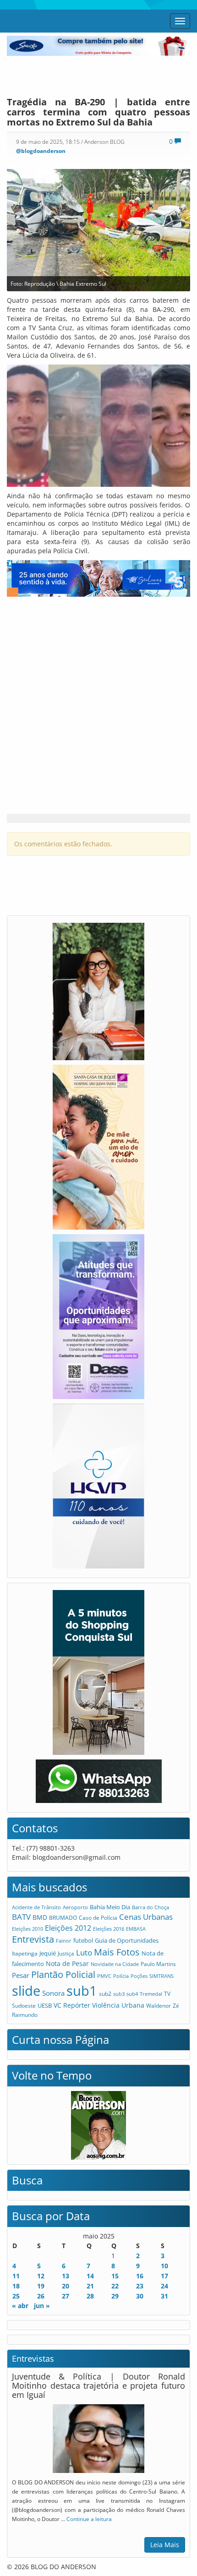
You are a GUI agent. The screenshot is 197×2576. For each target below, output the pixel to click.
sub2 (105, 1993)
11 (16, 2276)
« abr (20, 2306)
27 (66, 2296)
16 (140, 2276)
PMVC (104, 1976)
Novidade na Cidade (115, 1964)
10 (164, 2266)
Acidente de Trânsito (36, 1907)
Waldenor (159, 2005)
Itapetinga (25, 1953)
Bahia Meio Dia (110, 1907)
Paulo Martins (158, 1964)
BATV (21, 1917)
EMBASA (136, 1929)
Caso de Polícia (98, 1917)
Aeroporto (75, 1907)
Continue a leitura (89, 2519)
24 (164, 2286)
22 (115, 2286)
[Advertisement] (98, 74)
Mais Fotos (117, 1952)
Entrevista (33, 1939)
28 (90, 2296)
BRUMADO (63, 1918)
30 (140, 2296)
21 (90, 2286)
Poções (139, 1976)
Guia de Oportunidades (127, 1940)
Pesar (21, 1975)
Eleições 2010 (27, 1929)
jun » (42, 2306)
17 (164, 2276)
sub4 (132, 1994)
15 (115, 2276)
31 (164, 2296)
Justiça (66, 1953)
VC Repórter (72, 2005)
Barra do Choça (150, 1907)
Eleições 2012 (68, 1928)
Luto (84, 1952)
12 (41, 2276)
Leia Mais (165, 2545)
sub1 (82, 1991)
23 (140, 2286)
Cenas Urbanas (146, 1917)
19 (41, 2286)
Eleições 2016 (109, 1929)
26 (41, 2296)
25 (16, 2296)
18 (16, 2286)
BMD (40, 1917)
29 (115, 2296)
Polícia (121, 1976)
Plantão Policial (63, 1974)
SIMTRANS (161, 1976)
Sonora (53, 1993)
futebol (83, 1940)
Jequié (48, 1953)
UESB (45, 2005)
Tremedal (151, 1994)
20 (66, 2286)
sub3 (119, 1994)
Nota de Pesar (67, 1963)
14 (90, 2276)
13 (66, 2276)
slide (26, 1991)
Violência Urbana (118, 2005)
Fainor (64, 1941)
